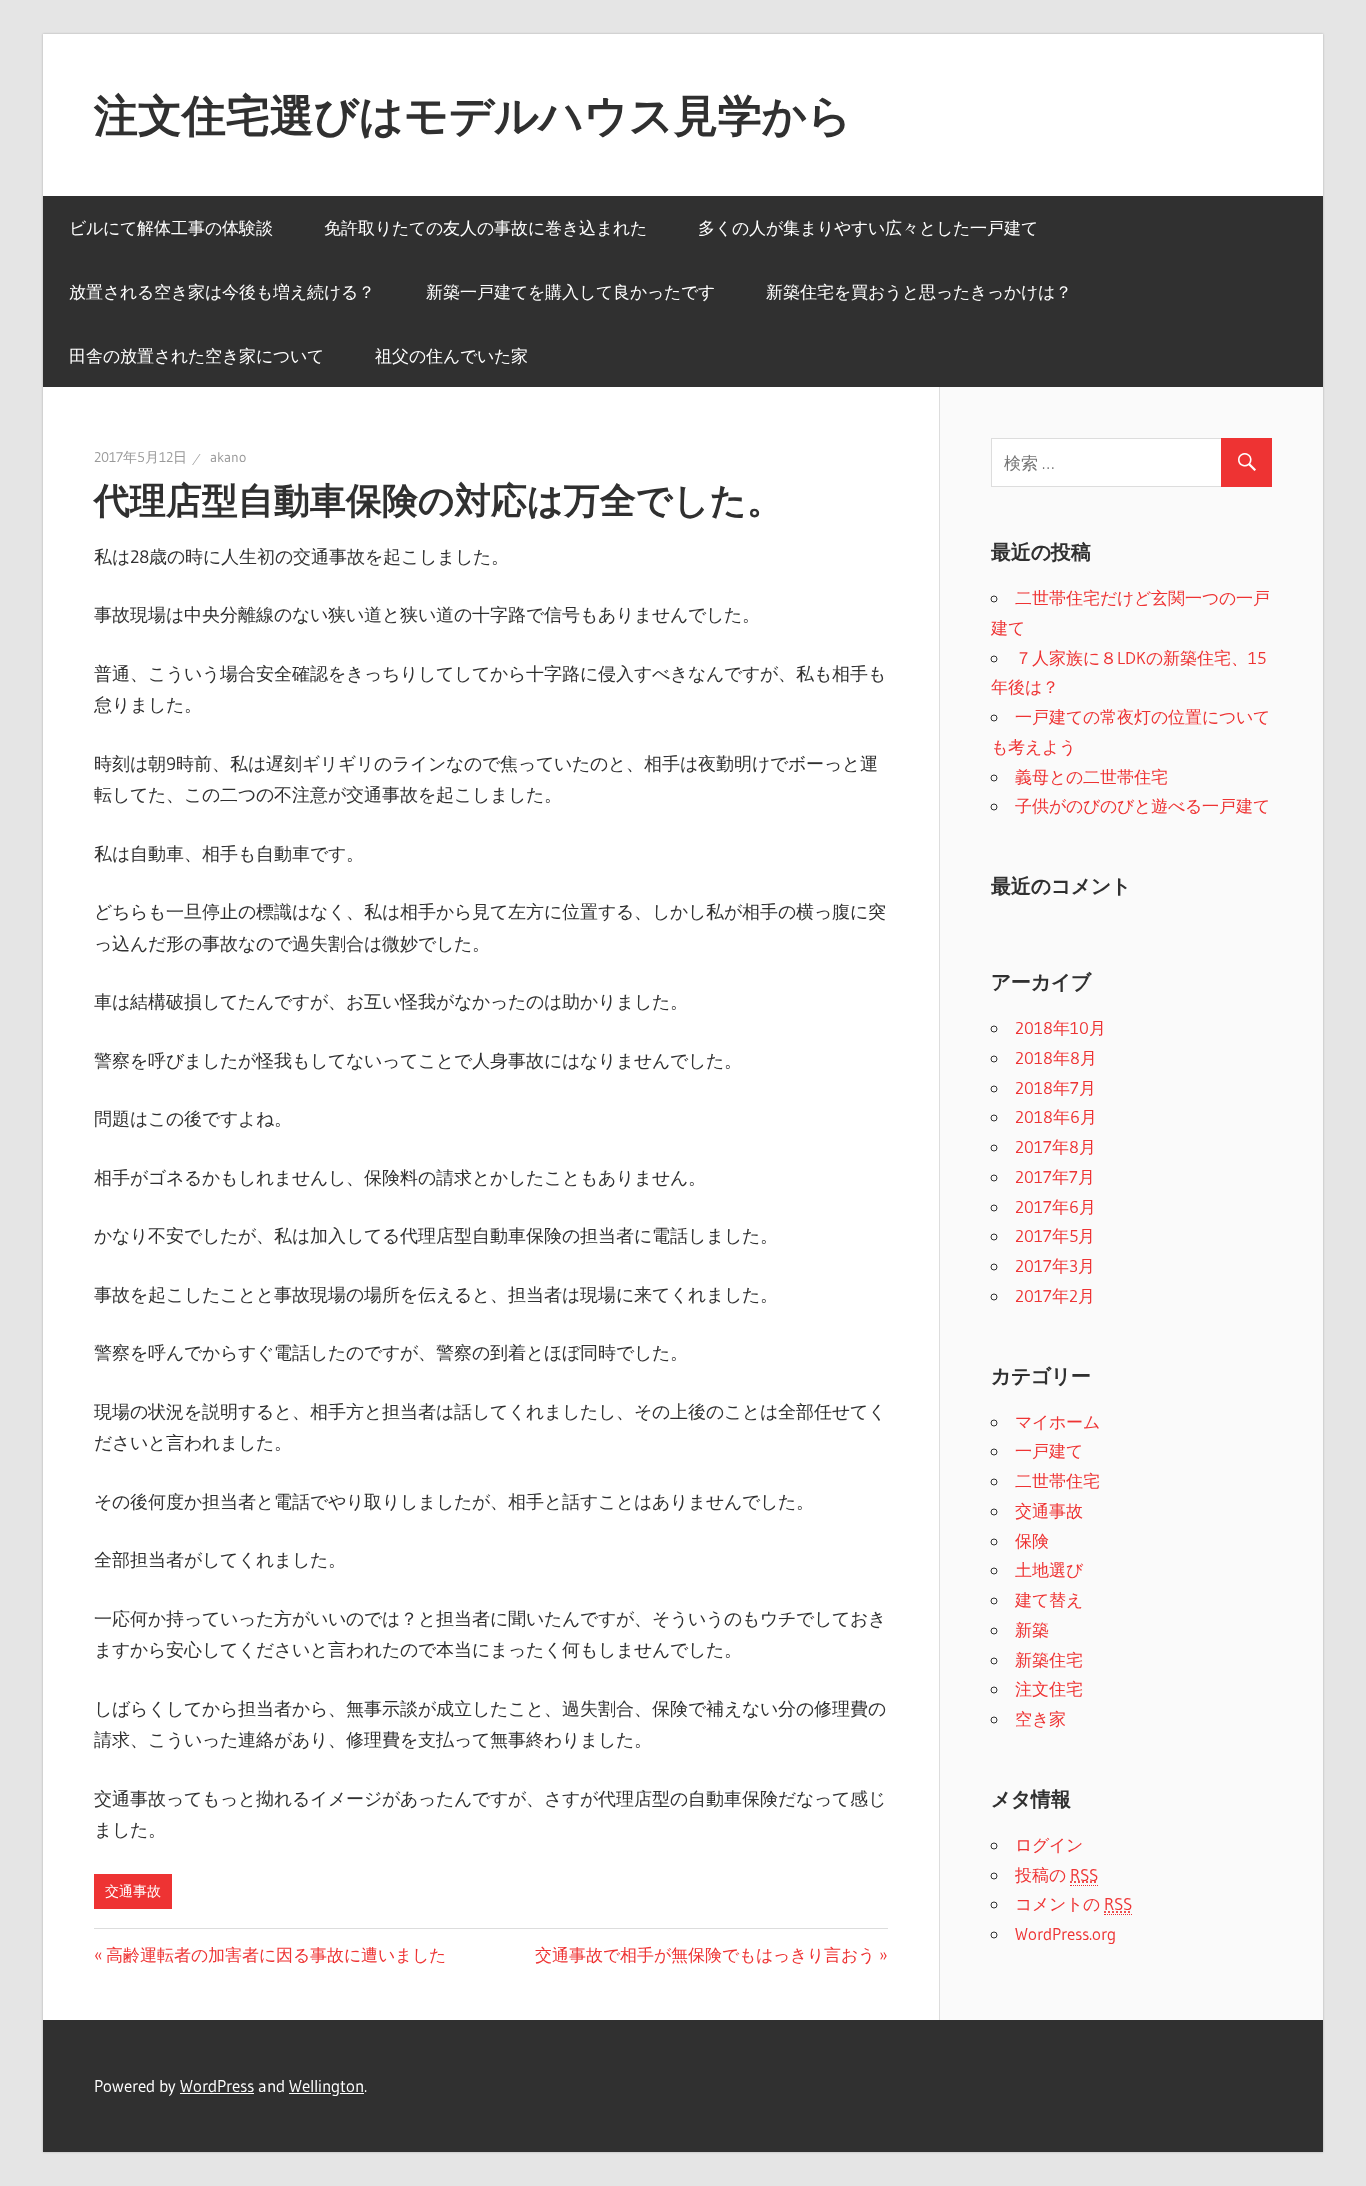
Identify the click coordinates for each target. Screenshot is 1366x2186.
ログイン (1049, 1844)
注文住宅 (1049, 1688)
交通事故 (133, 1891)
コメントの (1073, 1903)
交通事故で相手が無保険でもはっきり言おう (705, 1954)
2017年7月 (1055, 1176)
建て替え (1049, 1599)
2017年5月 (1055, 1235)
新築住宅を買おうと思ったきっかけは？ (919, 291)
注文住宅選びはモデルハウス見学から (473, 115)
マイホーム (1057, 1421)
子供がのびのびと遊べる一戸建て (1142, 805)
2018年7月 (1055, 1087)
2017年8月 (1055, 1146)
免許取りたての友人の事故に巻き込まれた (485, 227)
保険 (1032, 1540)
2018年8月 (1056, 1057)
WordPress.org (1065, 1933)
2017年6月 (1055, 1206)
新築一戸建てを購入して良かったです (570, 291)
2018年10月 (1060, 1027)
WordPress (217, 2085)
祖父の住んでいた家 (451, 355)
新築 (1032, 1629)
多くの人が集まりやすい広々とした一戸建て (868, 227)
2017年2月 (1055, 1295)
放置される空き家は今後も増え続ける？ (222, 291)
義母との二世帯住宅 (1091, 776)
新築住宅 (1049, 1659)
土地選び (1049, 1569)
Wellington (326, 2085)
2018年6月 (1056, 1116)
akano (228, 457)
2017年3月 (1055, 1265)
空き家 (1040, 1718)
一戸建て (1049, 1450)
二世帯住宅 (1057, 1480)
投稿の (1056, 1874)
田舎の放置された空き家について (196, 355)
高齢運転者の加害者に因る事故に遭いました (276, 1954)
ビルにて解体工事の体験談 (171, 227)
